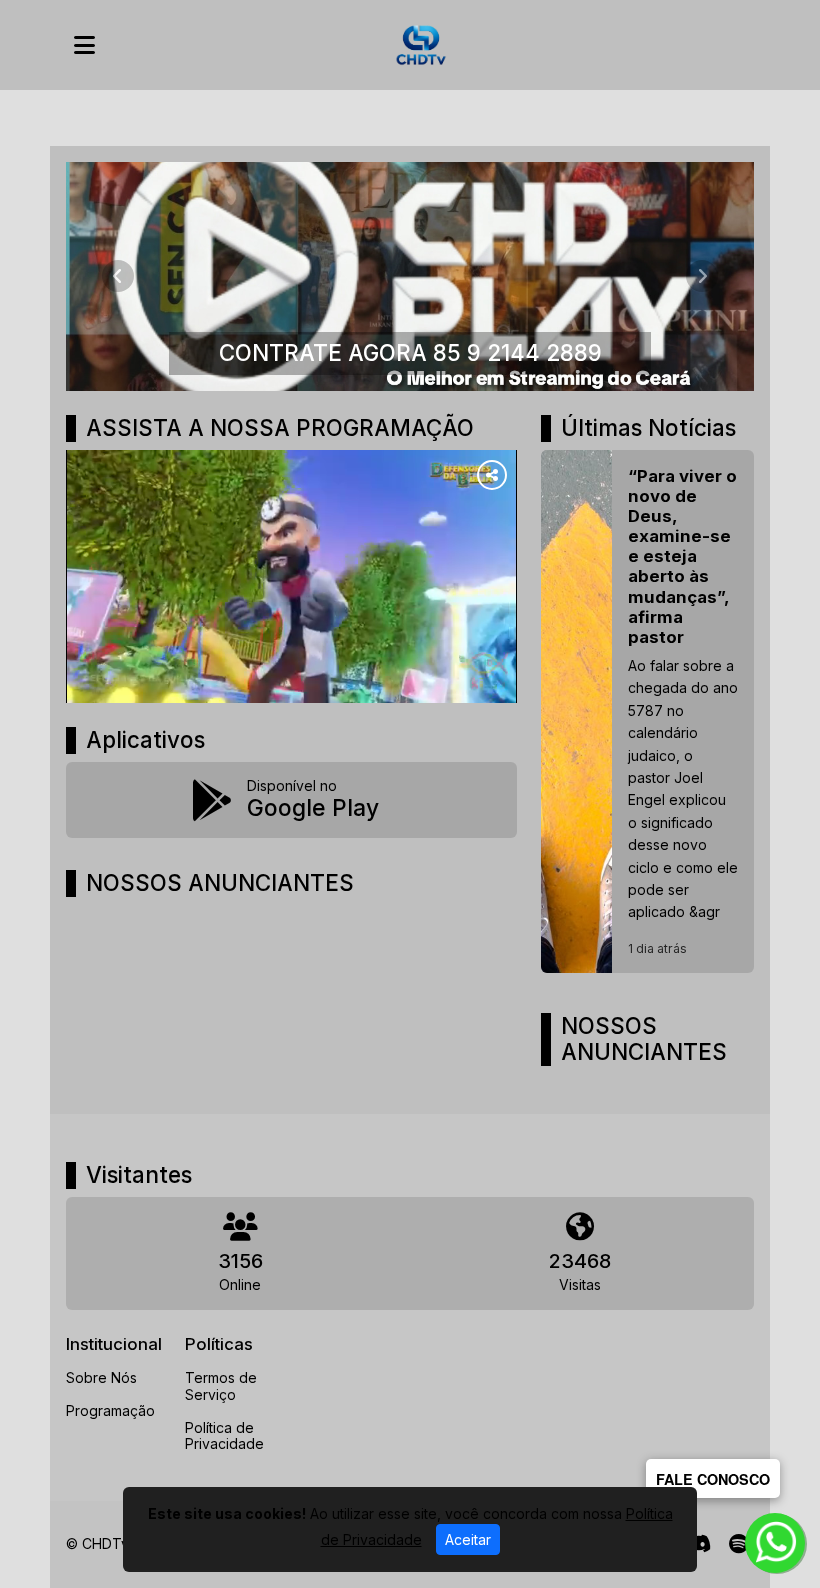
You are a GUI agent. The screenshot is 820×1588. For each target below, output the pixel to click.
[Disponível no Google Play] (291, 800)
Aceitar (468, 1539)
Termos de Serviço (221, 1386)
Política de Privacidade (224, 1436)
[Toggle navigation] (84, 45)
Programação (110, 1410)
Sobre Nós (101, 1377)
